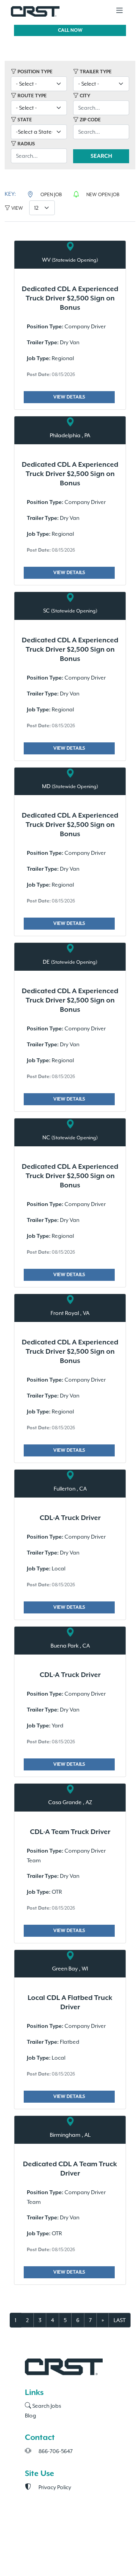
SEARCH (101, 156)
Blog (31, 2416)
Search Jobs (46, 2406)
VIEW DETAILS (69, 397)
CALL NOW (70, 30)
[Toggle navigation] (119, 11)
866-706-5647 (55, 2451)
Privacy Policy (54, 2487)
